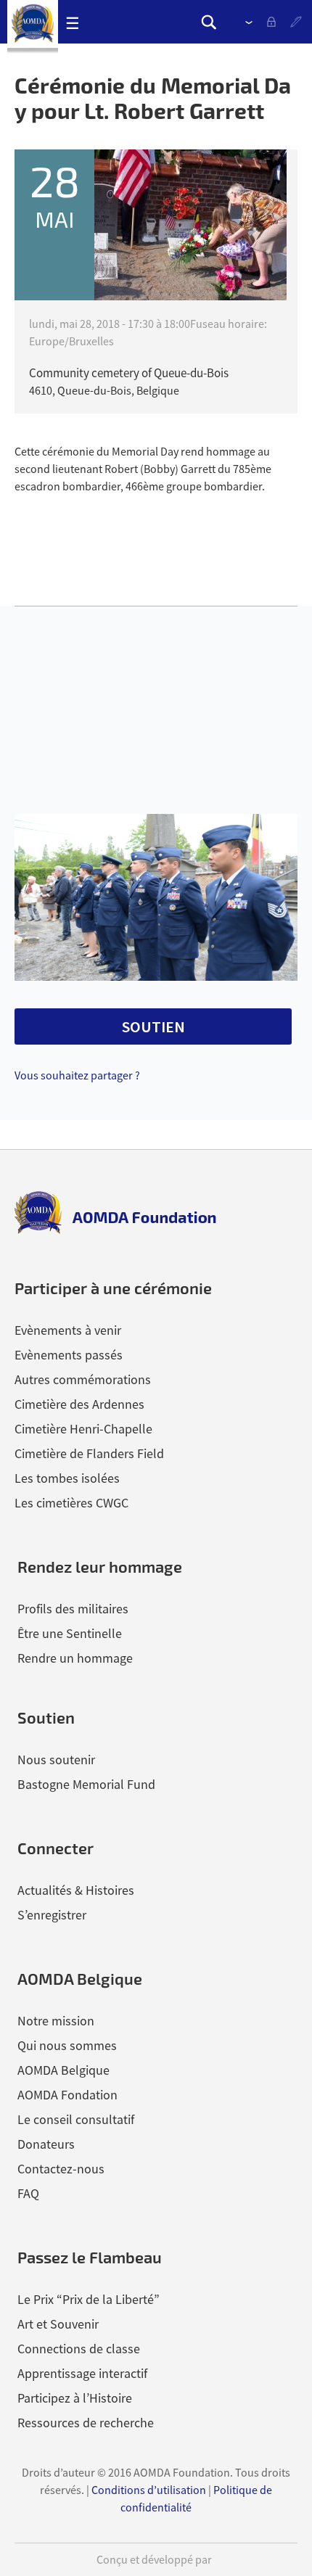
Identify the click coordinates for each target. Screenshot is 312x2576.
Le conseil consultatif (76, 2119)
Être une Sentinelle (70, 1633)
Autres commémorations (83, 1379)
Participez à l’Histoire (75, 2398)
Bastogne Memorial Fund (86, 1784)
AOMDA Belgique (63, 2070)
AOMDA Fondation (67, 2095)
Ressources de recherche (86, 2423)
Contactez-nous (61, 2169)
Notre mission (56, 2021)
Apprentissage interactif (82, 2373)
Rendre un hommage (75, 1658)
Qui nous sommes (67, 2045)
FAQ (28, 2193)
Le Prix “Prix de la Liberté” (89, 2299)
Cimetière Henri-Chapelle (83, 1429)
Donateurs (46, 2144)
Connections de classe (79, 2349)
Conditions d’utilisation (149, 2490)
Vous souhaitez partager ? (77, 1075)
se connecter (275, 22)
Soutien (46, 1717)
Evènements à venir (68, 1330)
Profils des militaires (73, 1609)
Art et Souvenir (58, 2324)
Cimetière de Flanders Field (89, 1453)
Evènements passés (69, 1355)
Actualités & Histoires (76, 1890)
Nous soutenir (56, 1760)
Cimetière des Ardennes (79, 1404)
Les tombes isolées (67, 1478)
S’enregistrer (297, 22)
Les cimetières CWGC (71, 1503)
